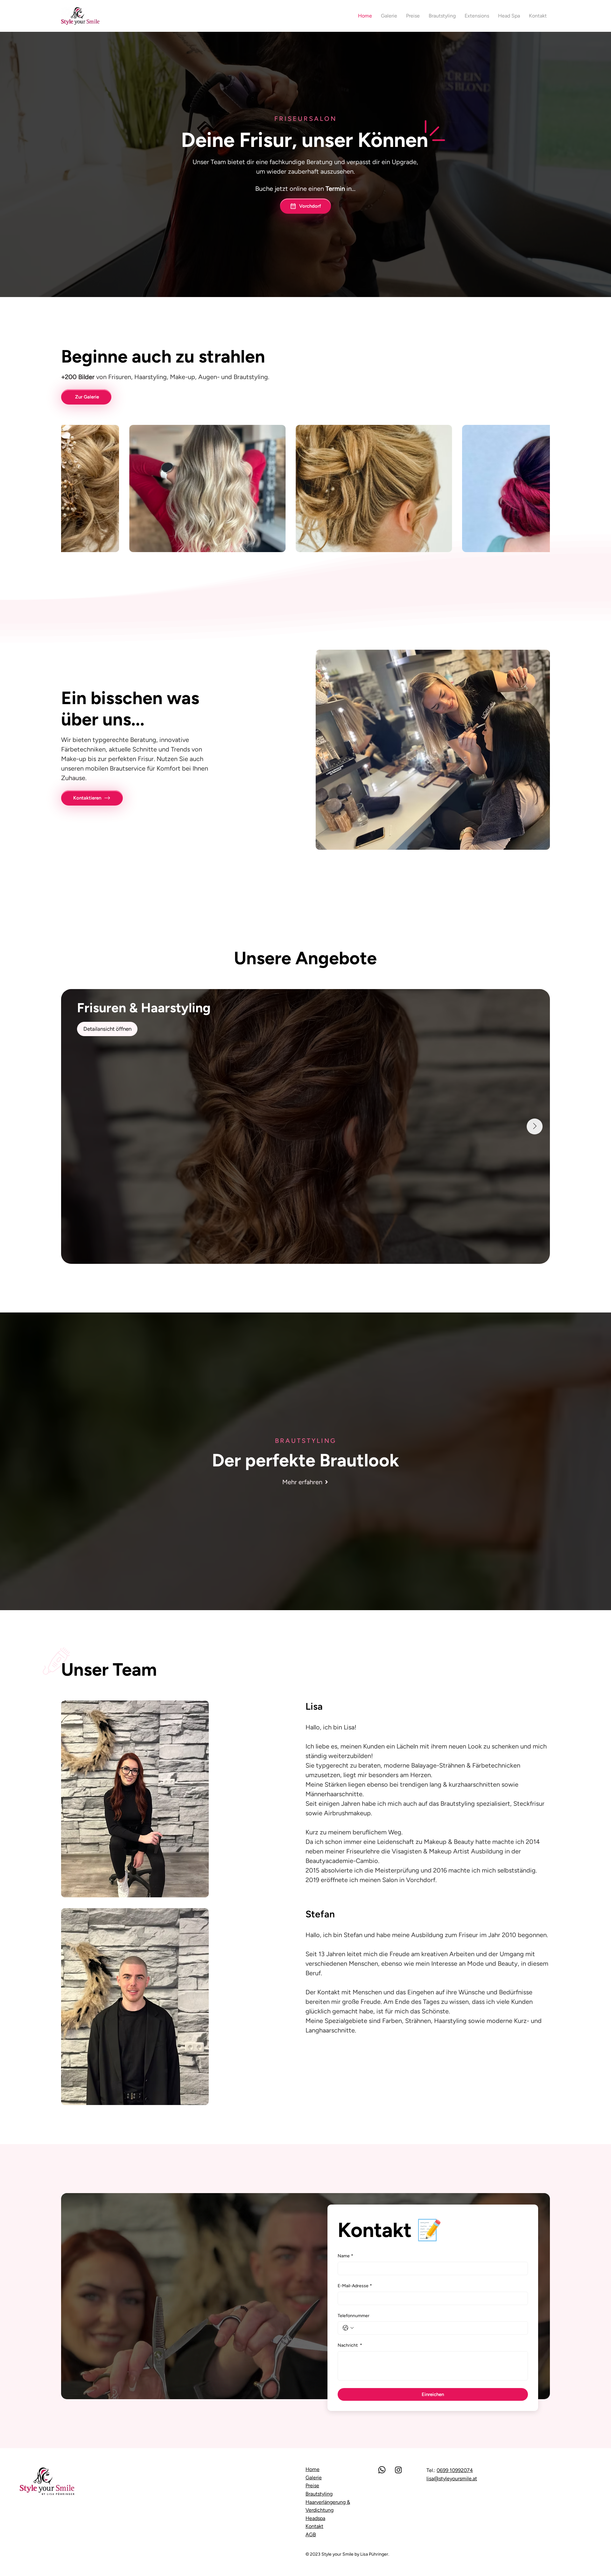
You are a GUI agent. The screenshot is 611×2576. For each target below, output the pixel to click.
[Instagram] (398, 2470)
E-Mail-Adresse (355, 2286)
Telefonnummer (354, 2316)
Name (345, 2256)
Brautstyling (319, 2494)
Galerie (314, 2478)
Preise (312, 2486)
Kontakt (314, 2526)
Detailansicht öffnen (107, 1029)
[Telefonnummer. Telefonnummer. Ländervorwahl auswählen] (348, 2328)
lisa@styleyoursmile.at (452, 2479)
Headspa (315, 2518)
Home (313, 2469)
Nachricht (350, 2345)
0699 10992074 (455, 2470)
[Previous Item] (76, 1126)
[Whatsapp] (382, 2470)
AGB (311, 2534)
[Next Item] (535, 1126)
